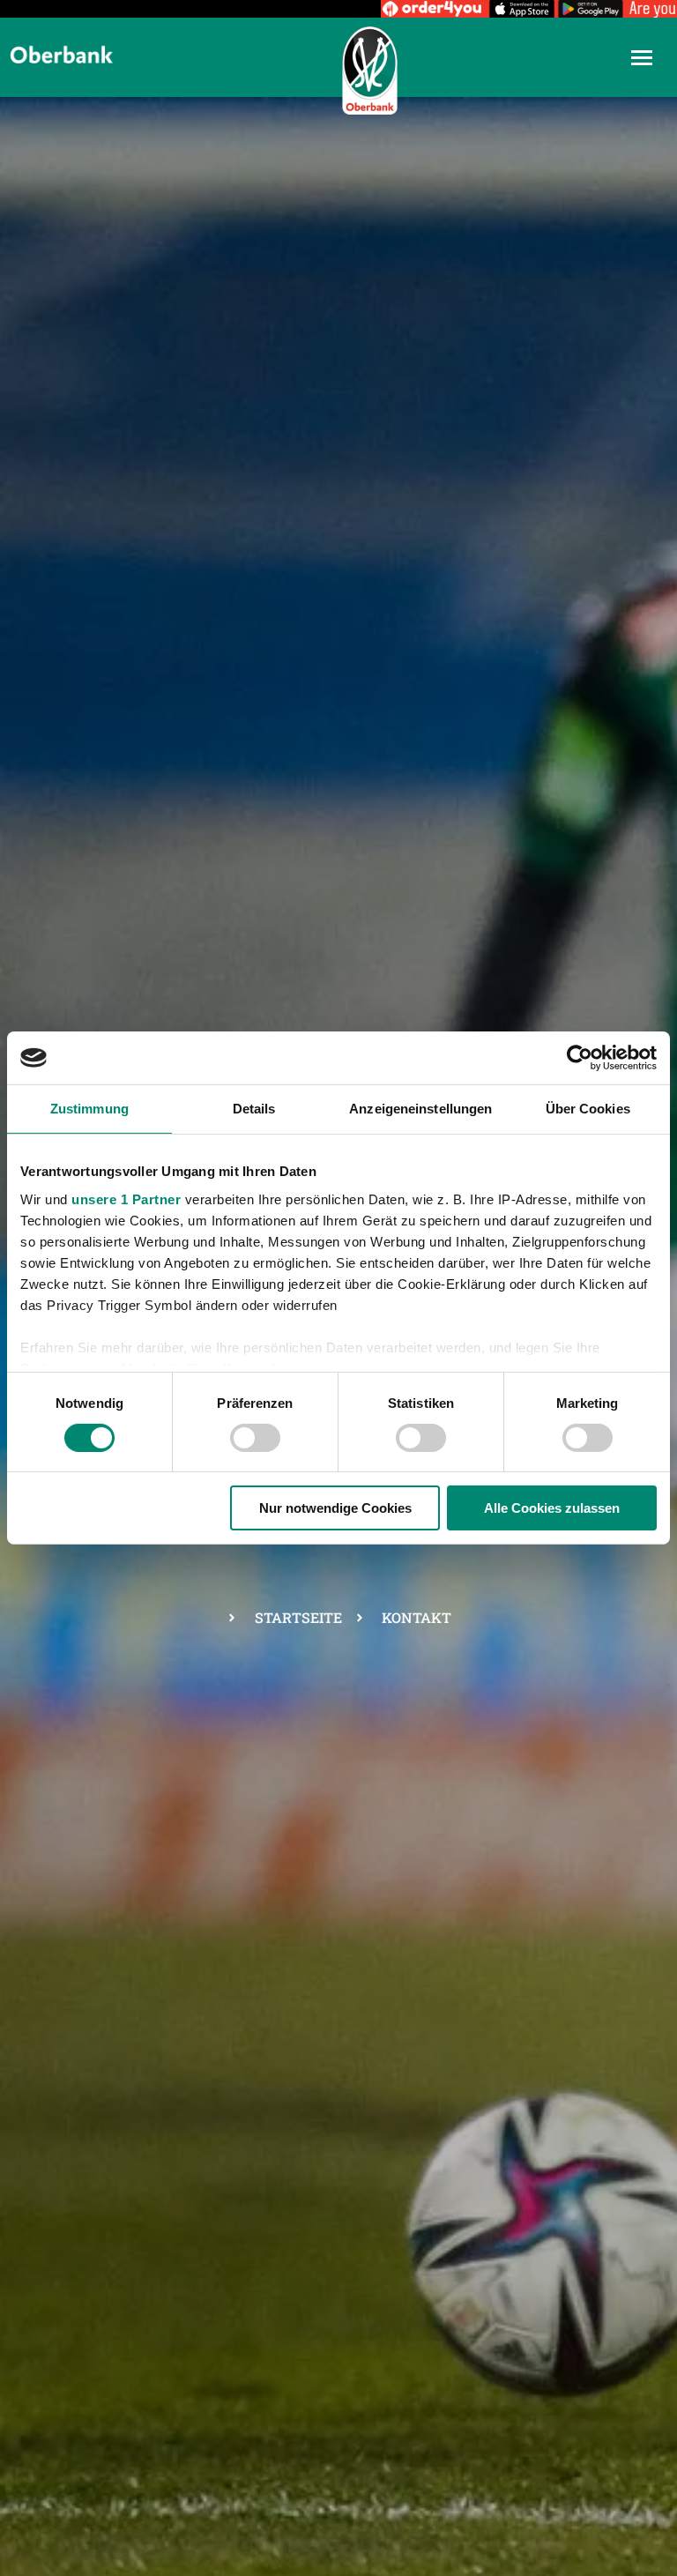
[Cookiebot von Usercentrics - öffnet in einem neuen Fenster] (580, 1058)
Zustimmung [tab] (89, 1109)
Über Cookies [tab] (588, 1109)
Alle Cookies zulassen (552, 1508)
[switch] (255, 1438)
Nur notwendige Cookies (335, 1508)
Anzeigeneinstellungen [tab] (420, 1109)
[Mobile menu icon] (642, 58)
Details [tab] (254, 1109)
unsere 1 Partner (126, 1199)
